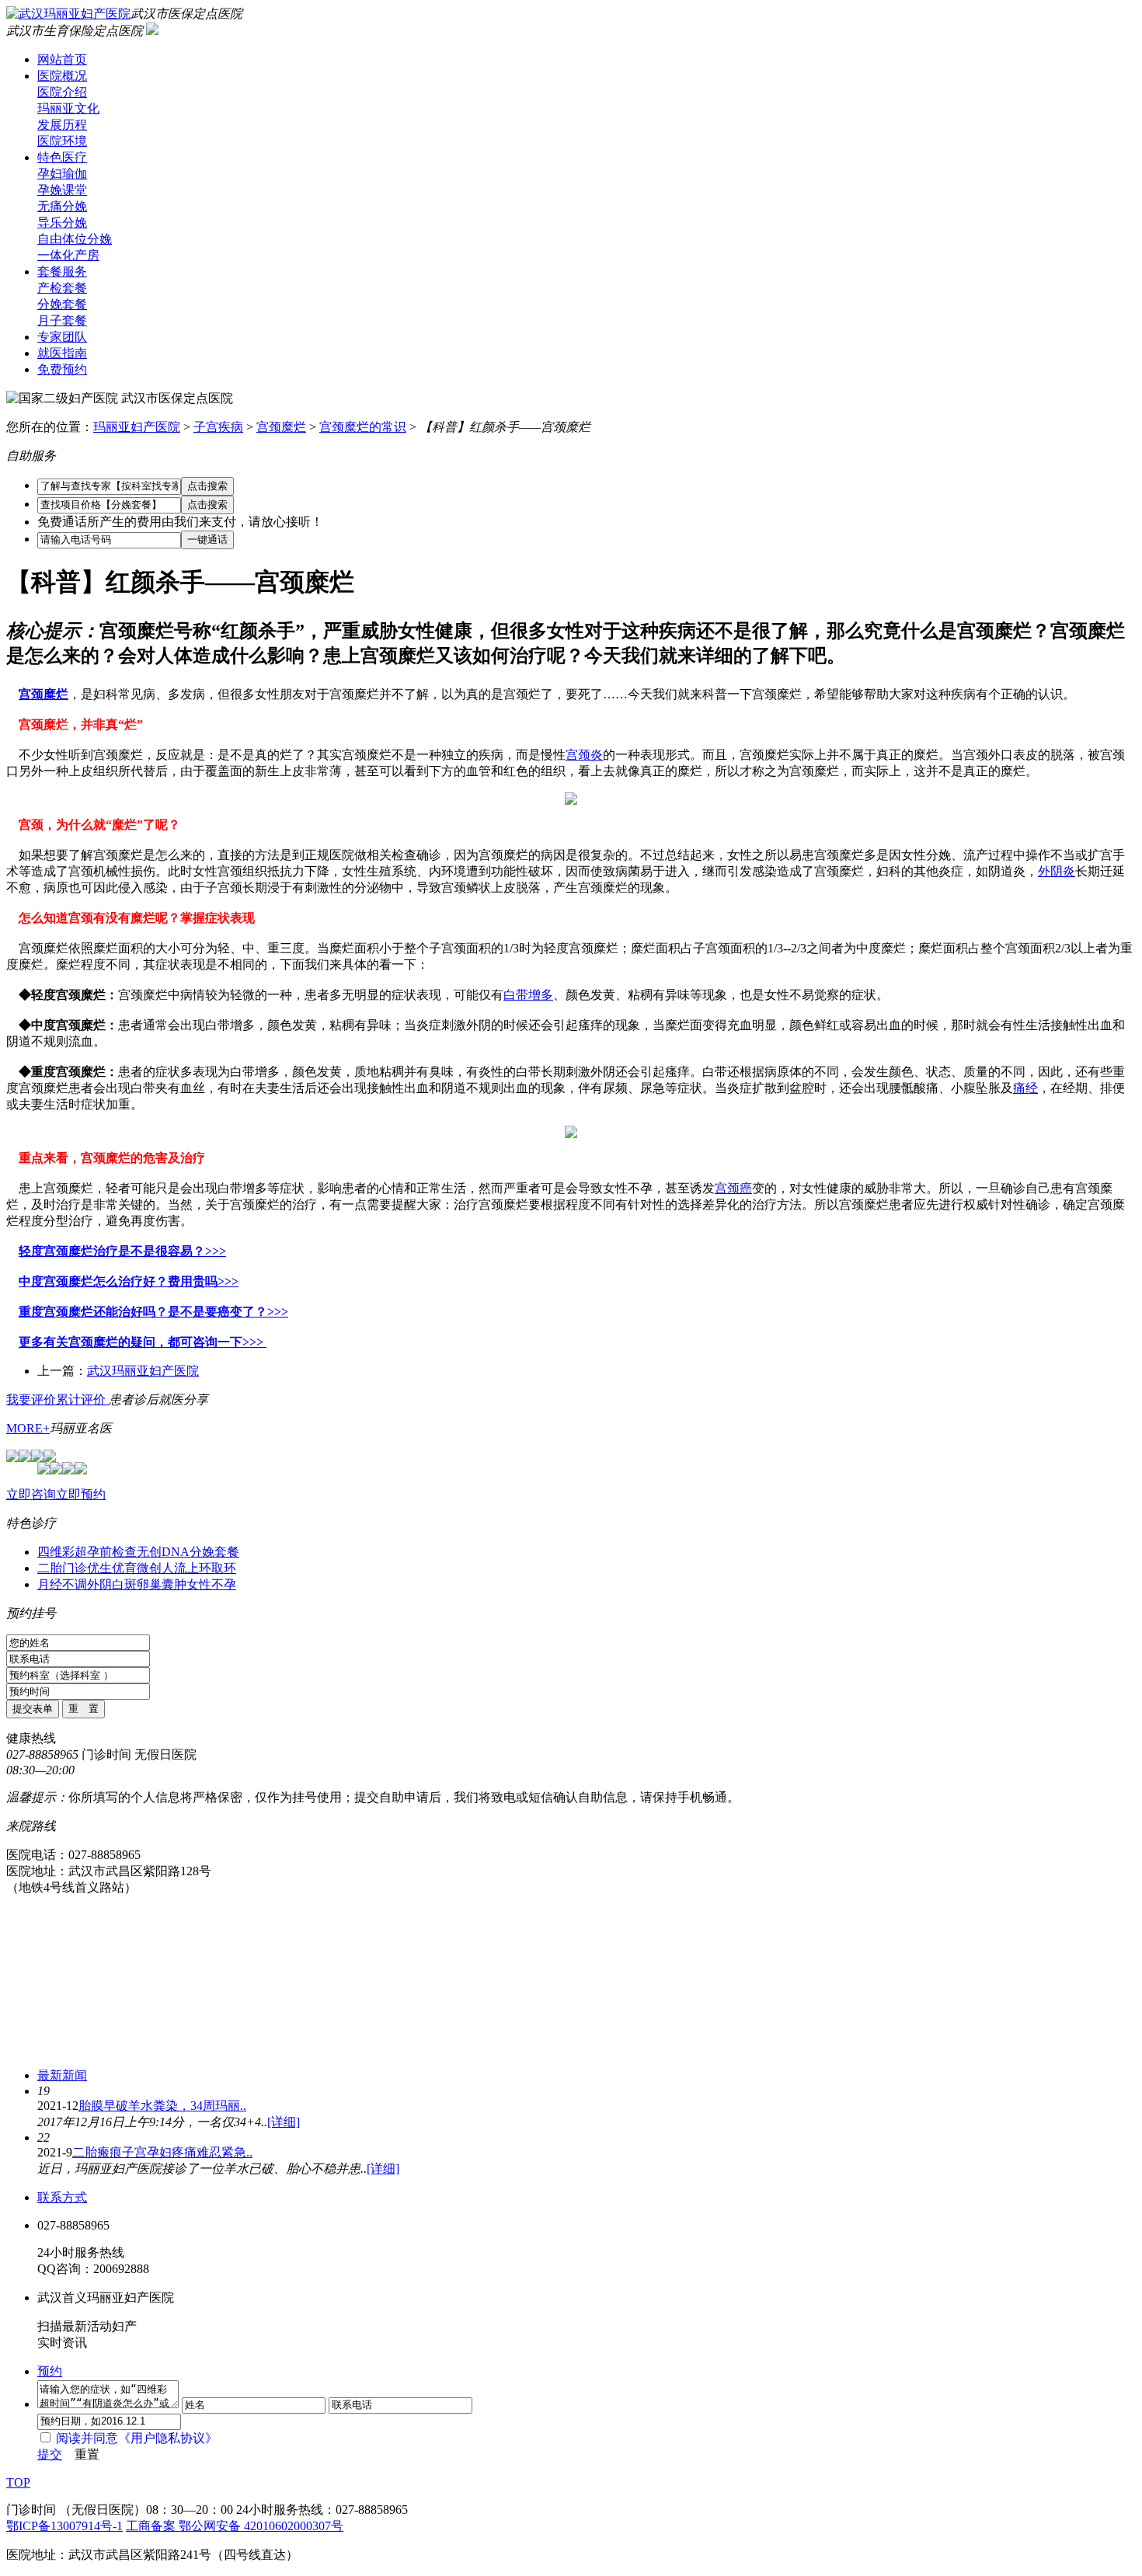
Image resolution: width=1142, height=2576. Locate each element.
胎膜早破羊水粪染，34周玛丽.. (162, 2106)
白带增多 (528, 995)
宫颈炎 (584, 755)
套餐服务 (62, 272)
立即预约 (81, 1494)
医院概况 (62, 76)
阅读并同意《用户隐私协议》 (137, 2438)
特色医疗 (62, 157)
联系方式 (62, 2197)
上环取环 (211, 1568)
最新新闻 (62, 2075)
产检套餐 (62, 288)
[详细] (284, 2122)
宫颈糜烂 (281, 427)
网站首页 (62, 59)
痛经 (1025, 1088)
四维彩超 (62, 1552)
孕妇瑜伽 (62, 174)
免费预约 (62, 369)
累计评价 (82, 1399)
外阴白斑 (112, 1584)
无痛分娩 (62, 206)
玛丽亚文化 (68, 108)
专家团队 (62, 337)
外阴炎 (1057, 871)
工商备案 (152, 2526)
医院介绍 (62, 92)
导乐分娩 (62, 223)
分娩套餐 (62, 304)
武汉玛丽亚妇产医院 (143, 1371)
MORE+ (28, 1428)
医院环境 (62, 141)
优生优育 (112, 1568)
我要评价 (31, 1399)
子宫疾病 (218, 427)
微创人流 (162, 1568)
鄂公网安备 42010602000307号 (261, 2526)
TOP (18, 2482)
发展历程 (62, 125)
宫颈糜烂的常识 (363, 427)
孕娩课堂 (62, 190)
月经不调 (62, 1584)
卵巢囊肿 (162, 1584)
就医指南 (62, 353)
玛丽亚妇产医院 (137, 427)
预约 (50, 2371)
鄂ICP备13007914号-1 (64, 2526)
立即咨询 (31, 1494)
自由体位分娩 (75, 239)
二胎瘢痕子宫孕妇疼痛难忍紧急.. (162, 2152)
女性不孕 (211, 1584)
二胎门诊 (62, 1568)
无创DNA (163, 1552)
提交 (50, 2454)
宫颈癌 (733, 1188)
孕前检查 (112, 1552)
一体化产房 (68, 255)
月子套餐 (62, 320)
